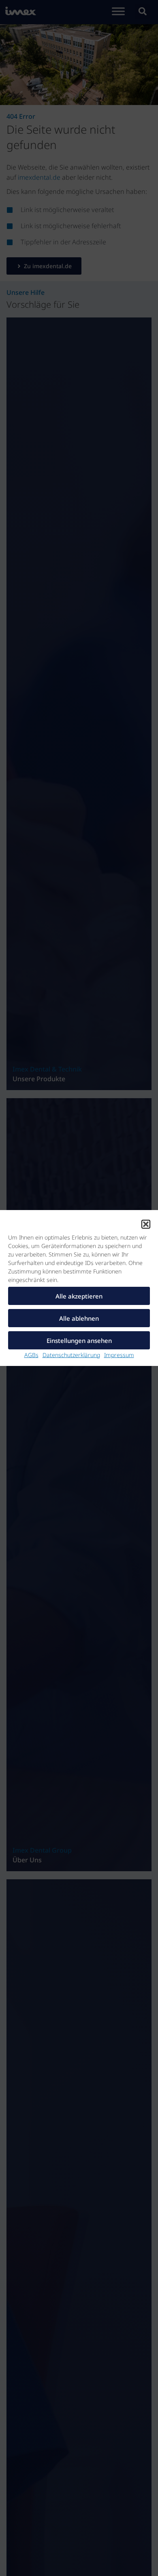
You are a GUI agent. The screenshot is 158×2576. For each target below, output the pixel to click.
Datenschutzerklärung (71, 1355)
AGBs (31, 1355)
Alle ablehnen (79, 1318)
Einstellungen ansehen (79, 1341)
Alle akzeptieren (79, 1296)
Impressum (119, 1355)
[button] (146, 1224)
